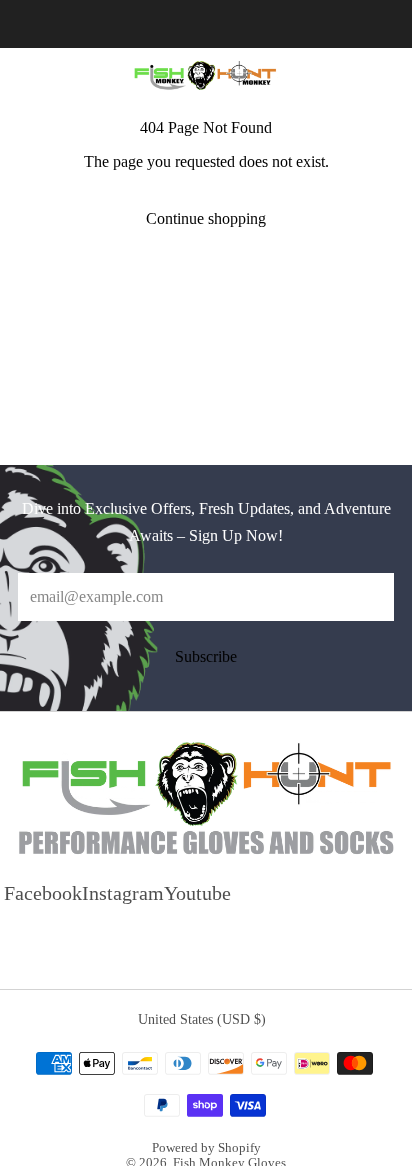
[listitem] (206, 24)
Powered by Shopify (206, 1148)
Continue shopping (206, 218)
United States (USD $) (202, 1019)
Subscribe (206, 656)
